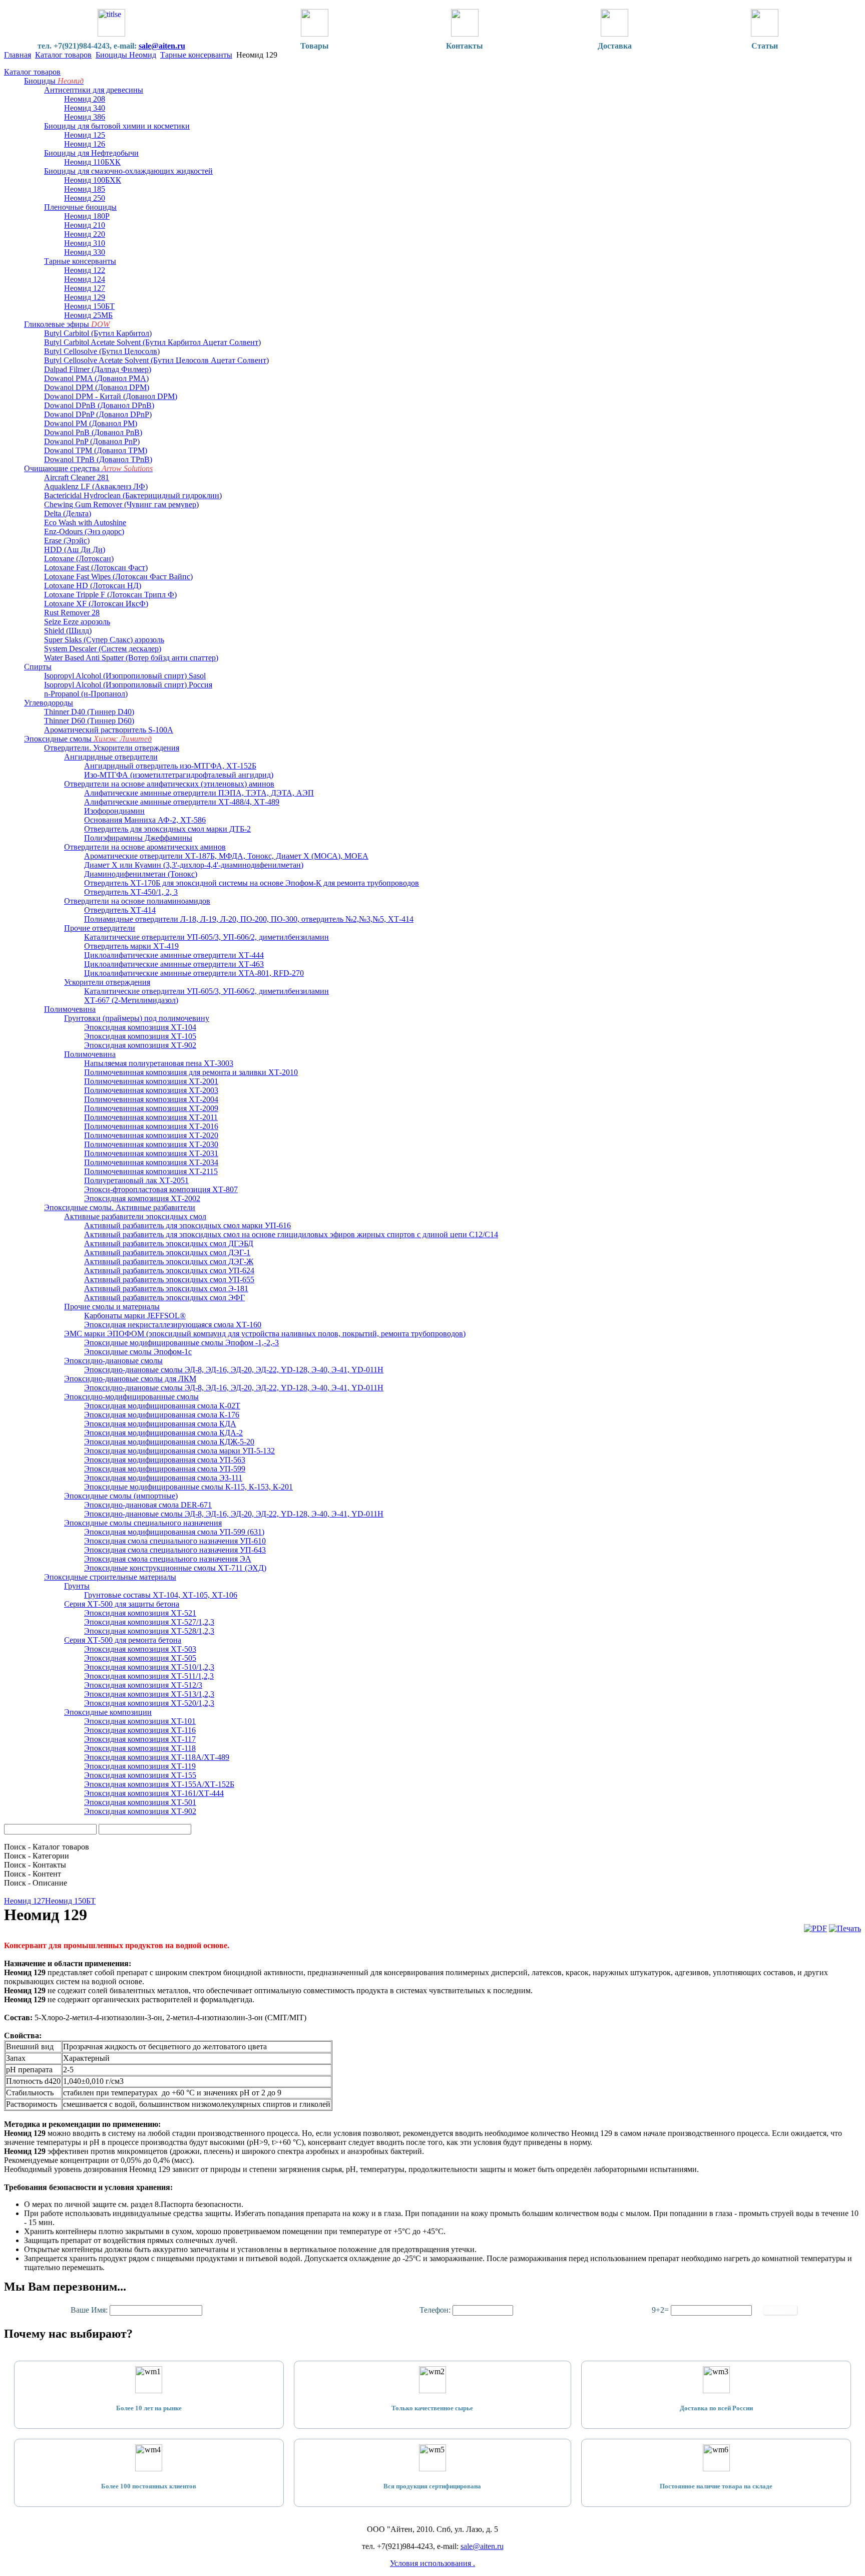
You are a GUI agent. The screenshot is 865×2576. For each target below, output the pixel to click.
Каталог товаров (63, 55)
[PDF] (815, 1928)
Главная (18, 55)
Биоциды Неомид (126, 55)
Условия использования (431, 2563)
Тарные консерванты (196, 55)
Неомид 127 (25, 1901)
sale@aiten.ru (162, 46)
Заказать (780, 2310)
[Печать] (845, 1928)
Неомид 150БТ (70, 1901)
